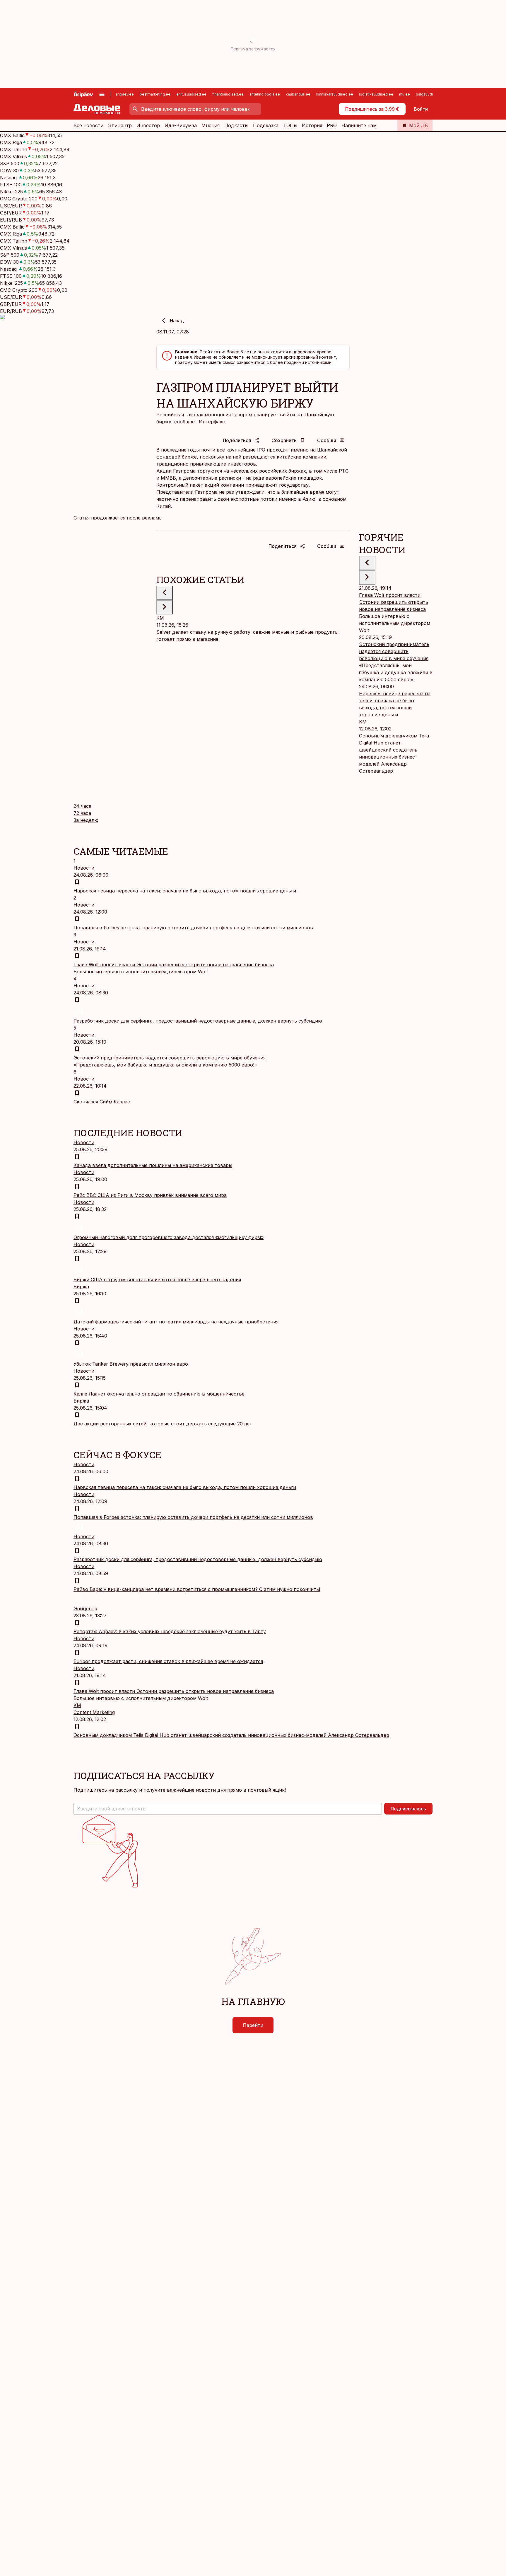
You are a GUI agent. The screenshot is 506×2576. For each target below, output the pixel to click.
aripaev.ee (125, 94)
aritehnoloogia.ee (265, 94)
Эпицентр (120, 125)
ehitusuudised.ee (191, 94)
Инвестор (148, 125)
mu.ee (405, 94)
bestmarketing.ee (155, 94)
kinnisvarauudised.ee (335, 94)
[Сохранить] (77, 882)
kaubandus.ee (298, 94)
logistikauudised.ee (376, 94)
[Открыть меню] (102, 94)
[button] (228, 1809)
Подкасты (236, 125)
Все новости (88, 125)
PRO (332, 125)
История (312, 125)
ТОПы (290, 125)
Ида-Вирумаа (181, 125)
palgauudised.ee (430, 94)
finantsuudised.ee (228, 94)
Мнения (211, 125)
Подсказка (266, 125)
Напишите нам (359, 125)
